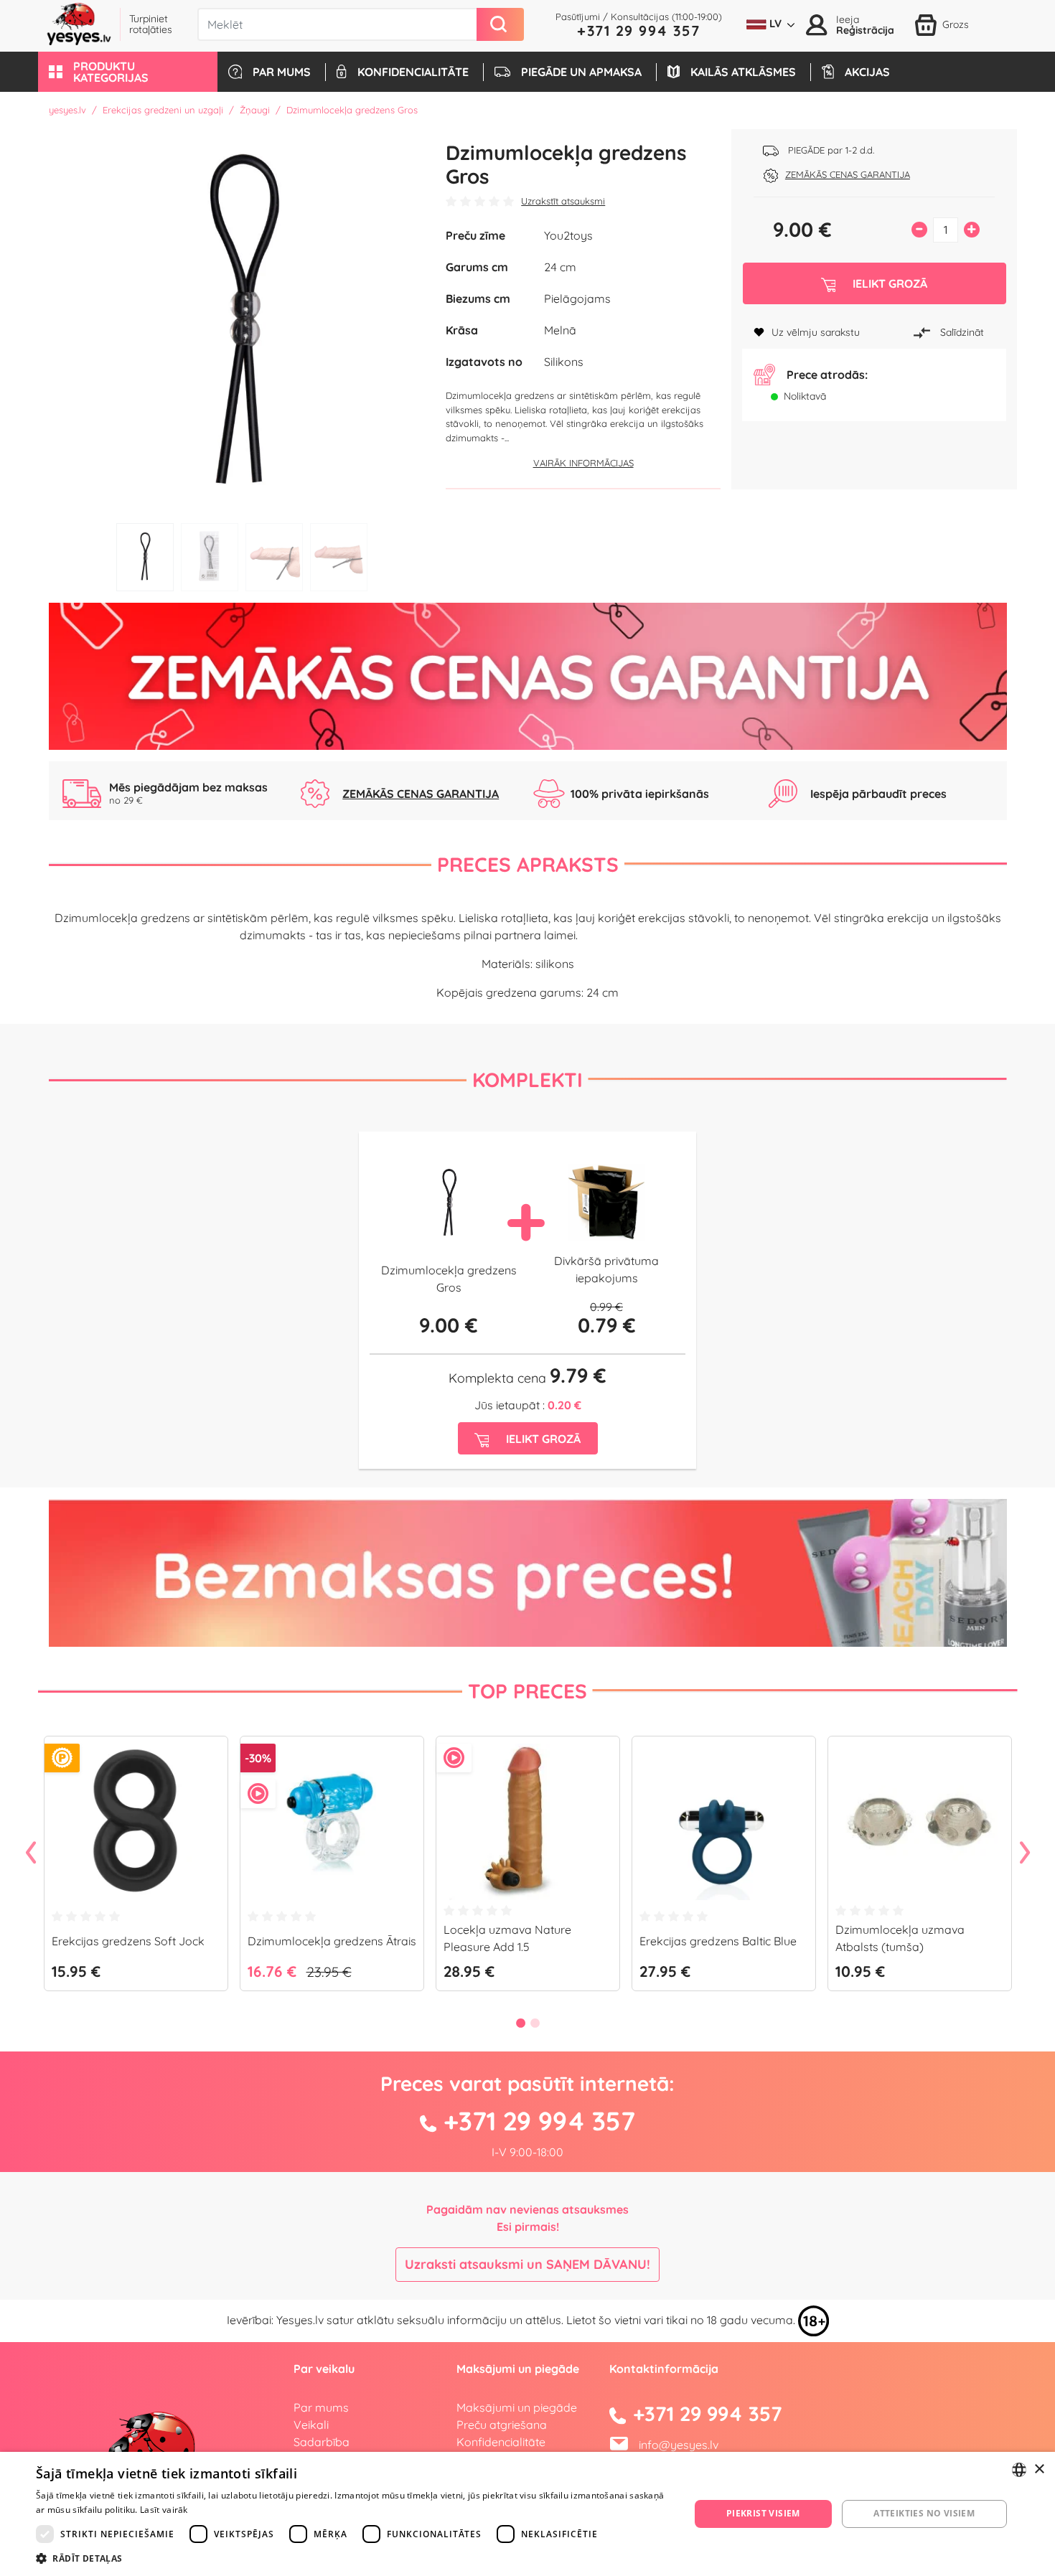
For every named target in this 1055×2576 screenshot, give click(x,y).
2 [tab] (210, 557)
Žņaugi (255, 110)
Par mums (321, 2407)
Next (1025, 1853)
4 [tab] (339, 557)
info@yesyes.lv (679, 2445)
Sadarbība (322, 2442)
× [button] (1039, 2469)
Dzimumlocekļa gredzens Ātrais (332, 1941)
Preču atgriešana (502, 2425)
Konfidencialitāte (501, 2442)
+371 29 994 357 (639, 30)
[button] (128, 72)
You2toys (568, 235)
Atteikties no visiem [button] (924, 2513)
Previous (31, 1853)
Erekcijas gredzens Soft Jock (128, 1941)
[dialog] (527, 2514)
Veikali (311, 2425)
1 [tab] (145, 557)
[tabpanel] (242, 323)
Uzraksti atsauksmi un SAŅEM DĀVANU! (527, 2264)
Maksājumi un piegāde (517, 2407)
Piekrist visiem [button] (763, 2513)
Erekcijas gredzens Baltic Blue (718, 1941)
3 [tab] (274, 557)
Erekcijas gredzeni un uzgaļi (163, 110)
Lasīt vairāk (164, 2510)
